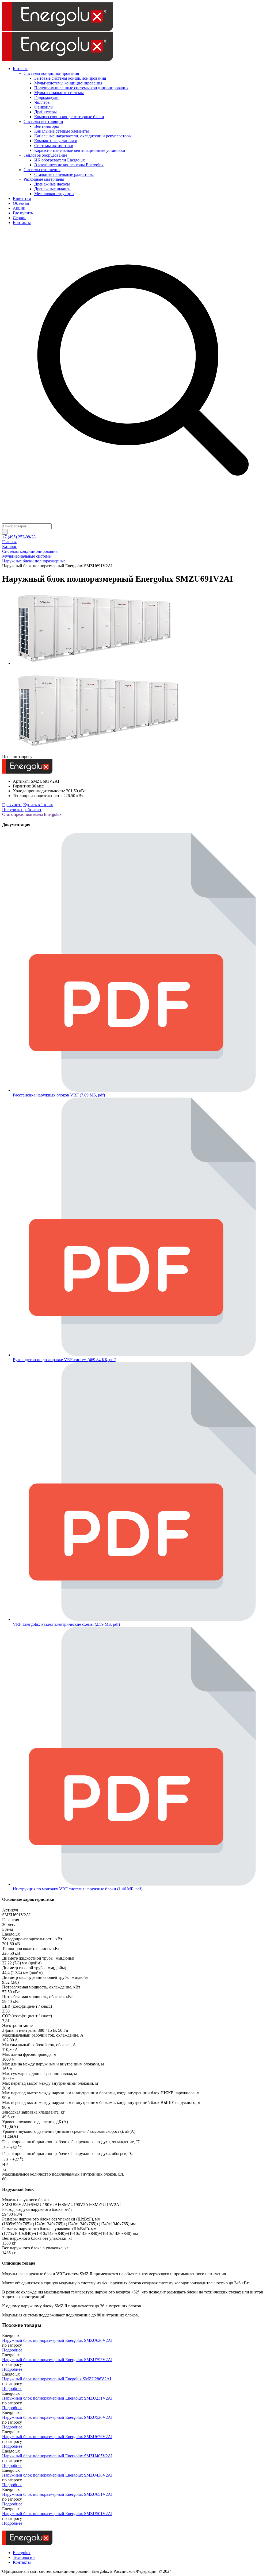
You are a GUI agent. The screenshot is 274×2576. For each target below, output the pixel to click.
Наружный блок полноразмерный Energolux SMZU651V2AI (57, 2494)
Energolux (22, 2553)
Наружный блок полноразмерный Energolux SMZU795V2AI (57, 2360)
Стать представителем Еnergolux (32, 814)
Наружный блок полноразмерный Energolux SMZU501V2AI (57, 2514)
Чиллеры (42, 102)
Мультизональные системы (59, 93)
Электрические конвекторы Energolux (69, 165)
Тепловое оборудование (45, 155)
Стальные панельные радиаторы (64, 174)
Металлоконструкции (54, 194)
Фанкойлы (44, 107)
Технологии (24, 2557)
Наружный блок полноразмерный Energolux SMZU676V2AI (57, 2437)
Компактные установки (56, 141)
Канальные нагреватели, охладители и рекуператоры (83, 136)
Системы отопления (42, 170)
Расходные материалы (44, 179)
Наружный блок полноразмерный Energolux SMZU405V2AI (57, 2456)
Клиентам (22, 198)
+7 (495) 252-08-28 (19, 537)
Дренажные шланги (52, 189)
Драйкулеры (45, 112)
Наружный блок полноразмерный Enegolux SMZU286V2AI (57, 2379)
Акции (19, 208)
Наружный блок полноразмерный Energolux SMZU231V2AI (57, 2398)
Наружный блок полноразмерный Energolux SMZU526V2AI (57, 2417)
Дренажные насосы (52, 184)
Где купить (23, 213)
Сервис (20, 218)
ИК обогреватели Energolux (60, 160)
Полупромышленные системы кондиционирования (81, 88)
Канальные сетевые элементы (62, 131)
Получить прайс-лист (22, 810)
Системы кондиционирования (51, 73)
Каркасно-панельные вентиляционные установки (80, 150)
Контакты (22, 223)
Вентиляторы (47, 126)
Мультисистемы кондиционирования (68, 83)
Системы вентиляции (43, 121)
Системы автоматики (54, 146)
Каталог (20, 69)
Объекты (21, 203)
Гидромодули (46, 97)
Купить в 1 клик (38, 805)
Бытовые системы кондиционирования (70, 78)
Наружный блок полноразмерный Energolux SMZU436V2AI (57, 2475)
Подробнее (12, 2350)
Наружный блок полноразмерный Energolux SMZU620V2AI (57, 2340)
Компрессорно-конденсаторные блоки (69, 117)
